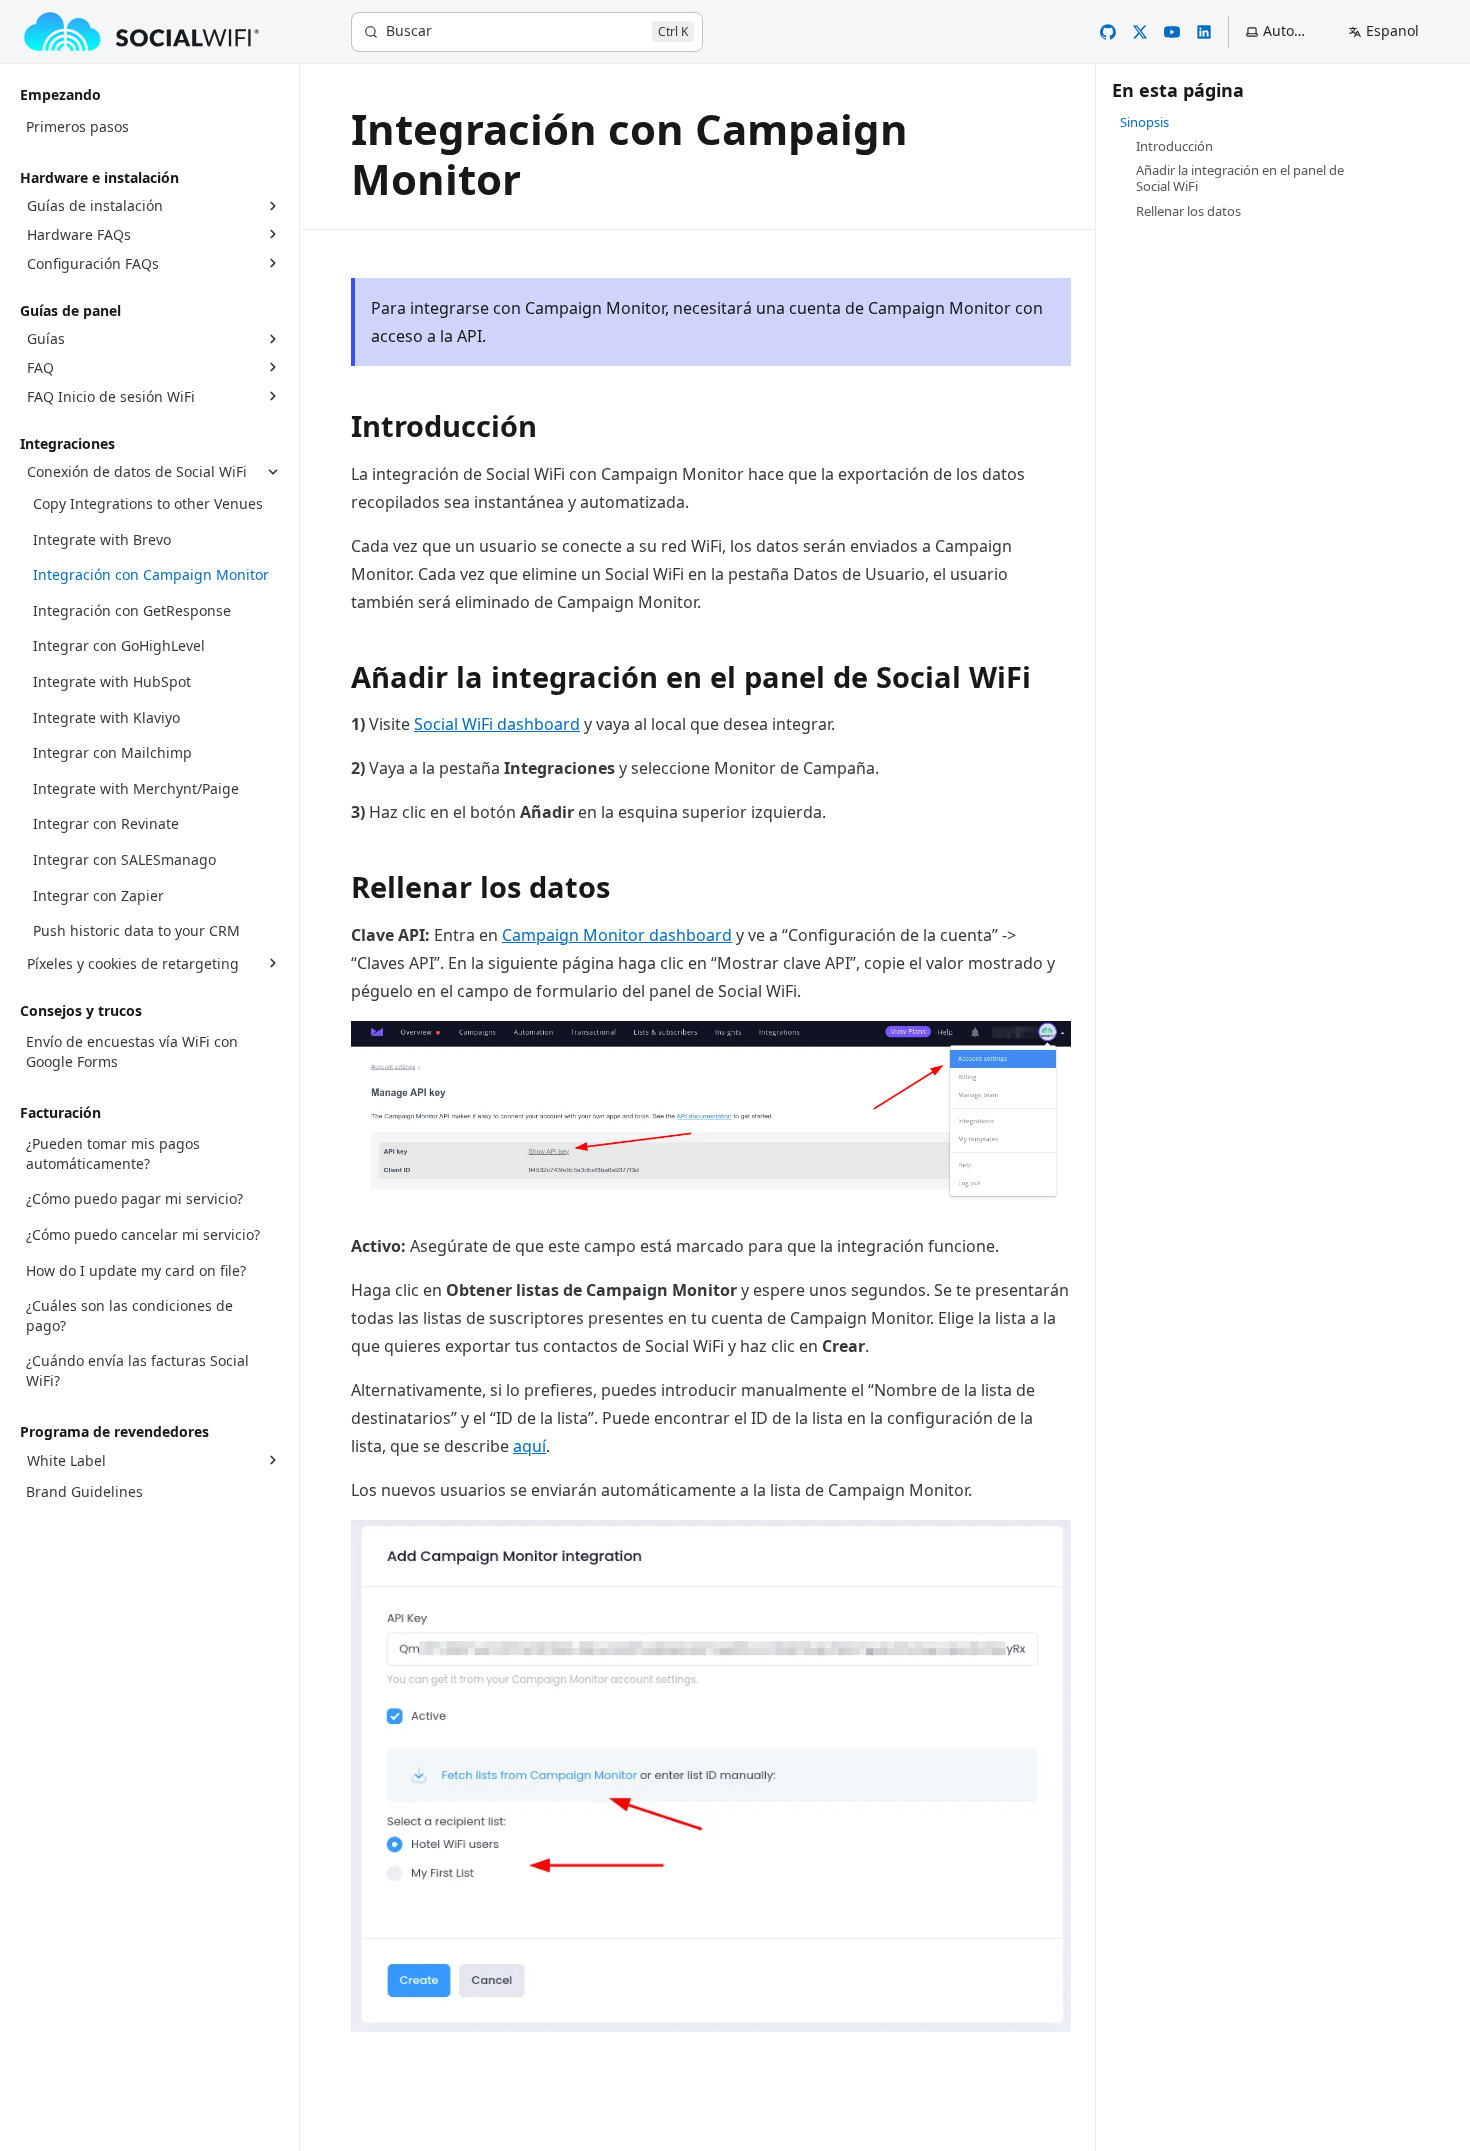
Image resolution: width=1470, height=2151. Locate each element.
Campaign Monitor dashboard (617, 935)
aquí (529, 1446)
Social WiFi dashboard (497, 724)
